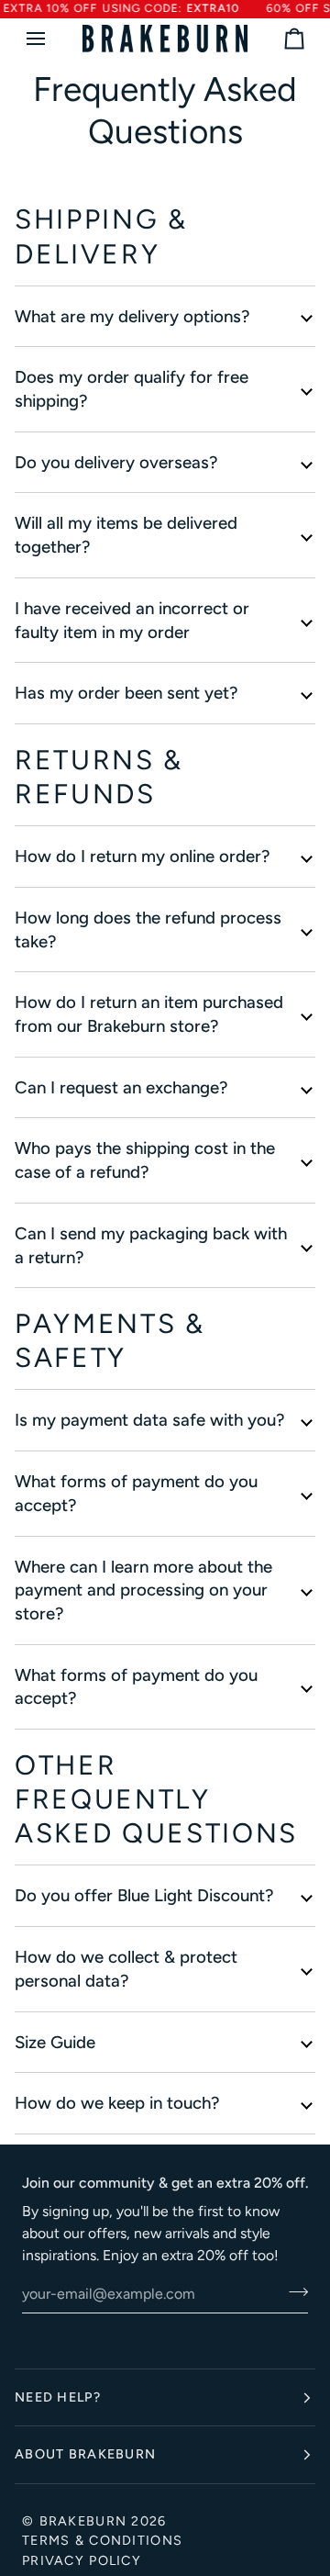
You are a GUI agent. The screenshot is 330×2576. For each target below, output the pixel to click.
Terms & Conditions (102, 2540)
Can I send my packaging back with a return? (151, 1245)
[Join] (293, 2291)
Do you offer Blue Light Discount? (144, 1895)
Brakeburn (83, 2521)
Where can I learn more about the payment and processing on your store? (143, 1590)
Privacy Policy (82, 2560)
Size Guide (55, 2042)
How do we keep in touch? (117, 2103)
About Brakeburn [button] (85, 2454)
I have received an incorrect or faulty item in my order (132, 620)
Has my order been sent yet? (126, 693)
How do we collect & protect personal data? (126, 1969)
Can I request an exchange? (121, 1087)
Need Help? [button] (58, 2397)
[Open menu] (52, 39)
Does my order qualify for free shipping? (132, 389)
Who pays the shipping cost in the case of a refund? (145, 1160)
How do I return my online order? (142, 856)
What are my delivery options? (132, 316)
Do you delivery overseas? (116, 462)
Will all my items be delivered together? (126, 535)
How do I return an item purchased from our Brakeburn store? (149, 1014)
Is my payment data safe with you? (149, 1420)
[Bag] (278, 39)
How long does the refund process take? (148, 930)
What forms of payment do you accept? (136, 1493)
